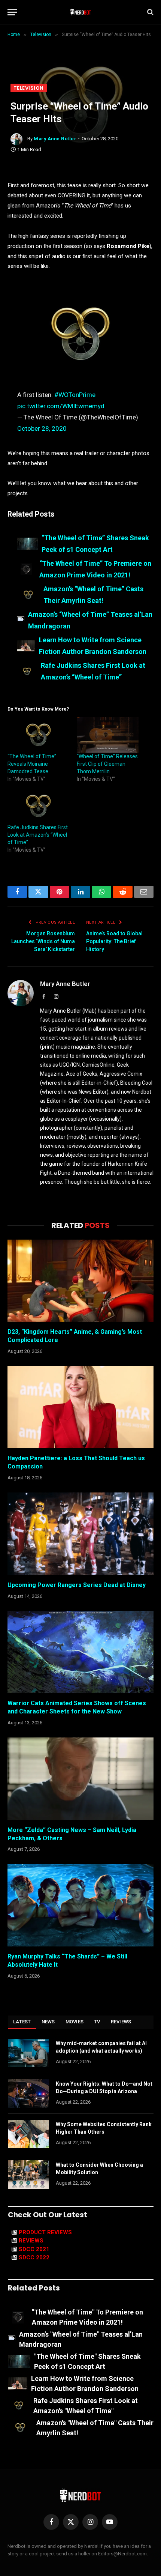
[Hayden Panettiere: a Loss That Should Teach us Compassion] (80, 1407)
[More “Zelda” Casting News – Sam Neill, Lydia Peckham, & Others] (80, 1779)
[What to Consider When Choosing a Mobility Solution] (28, 2175)
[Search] (150, 12)
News (48, 2022)
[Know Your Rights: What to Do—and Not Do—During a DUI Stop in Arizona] (28, 2094)
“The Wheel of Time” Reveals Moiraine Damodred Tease (32, 764)
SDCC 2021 (34, 2249)
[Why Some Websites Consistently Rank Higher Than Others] (28, 2134)
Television (29, 88)
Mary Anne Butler (55, 139)
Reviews (121, 2022)
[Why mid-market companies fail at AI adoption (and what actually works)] (28, 2053)
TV (97, 2022)
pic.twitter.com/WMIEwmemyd (61, 406)
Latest (22, 2022)
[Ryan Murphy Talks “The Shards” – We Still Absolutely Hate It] (80, 1905)
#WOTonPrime (75, 395)
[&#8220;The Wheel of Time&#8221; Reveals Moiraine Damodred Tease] (38, 735)
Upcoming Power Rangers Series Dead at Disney (77, 1585)
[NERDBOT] (81, 12)
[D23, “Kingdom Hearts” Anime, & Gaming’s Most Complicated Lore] (80, 1281)
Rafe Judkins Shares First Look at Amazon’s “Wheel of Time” (38, 835)
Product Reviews (45, 2232)
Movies (75, 2022)
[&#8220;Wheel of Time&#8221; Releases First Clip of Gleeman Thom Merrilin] (108, 735)
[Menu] (12, 12)
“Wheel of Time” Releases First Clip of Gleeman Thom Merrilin (107, 764)
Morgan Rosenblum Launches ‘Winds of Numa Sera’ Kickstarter (43, 941)
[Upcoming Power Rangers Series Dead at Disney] (80, 1534)
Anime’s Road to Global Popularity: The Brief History (114, 941)
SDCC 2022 (34, 2257)
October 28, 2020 (42, 428)
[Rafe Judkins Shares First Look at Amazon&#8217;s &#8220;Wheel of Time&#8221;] (38, 806)
